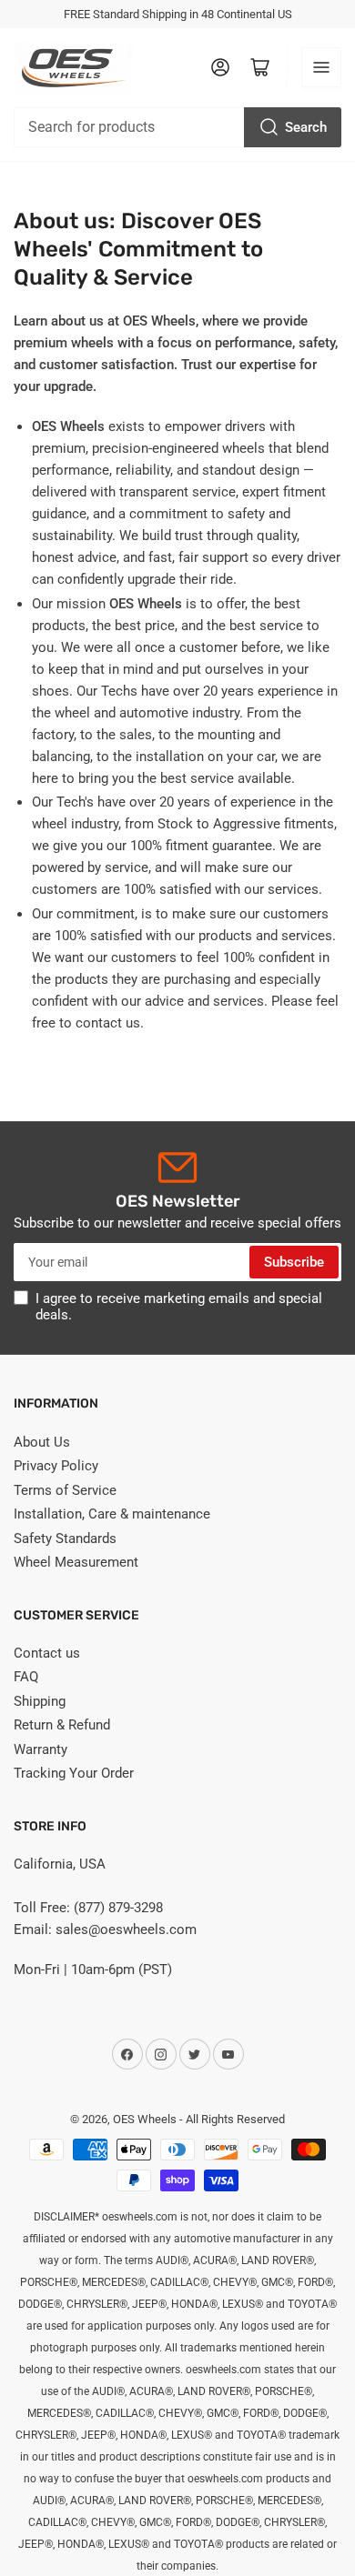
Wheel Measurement (76, 1562)
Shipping (40, 1701)
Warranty (41, 1749)
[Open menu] (321, 67)
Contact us (47, 1653)
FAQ (26, 1677)
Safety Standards (65, 1539)
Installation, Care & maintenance (112, 1514)
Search (306, 127)
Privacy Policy (56, 1466)
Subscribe (294, 1262)
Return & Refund (62, 1725)
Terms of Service (65, 1490)
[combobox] (177, 127)
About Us (42, 1442)
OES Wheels (145, 2119)
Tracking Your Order (74, 1773)
